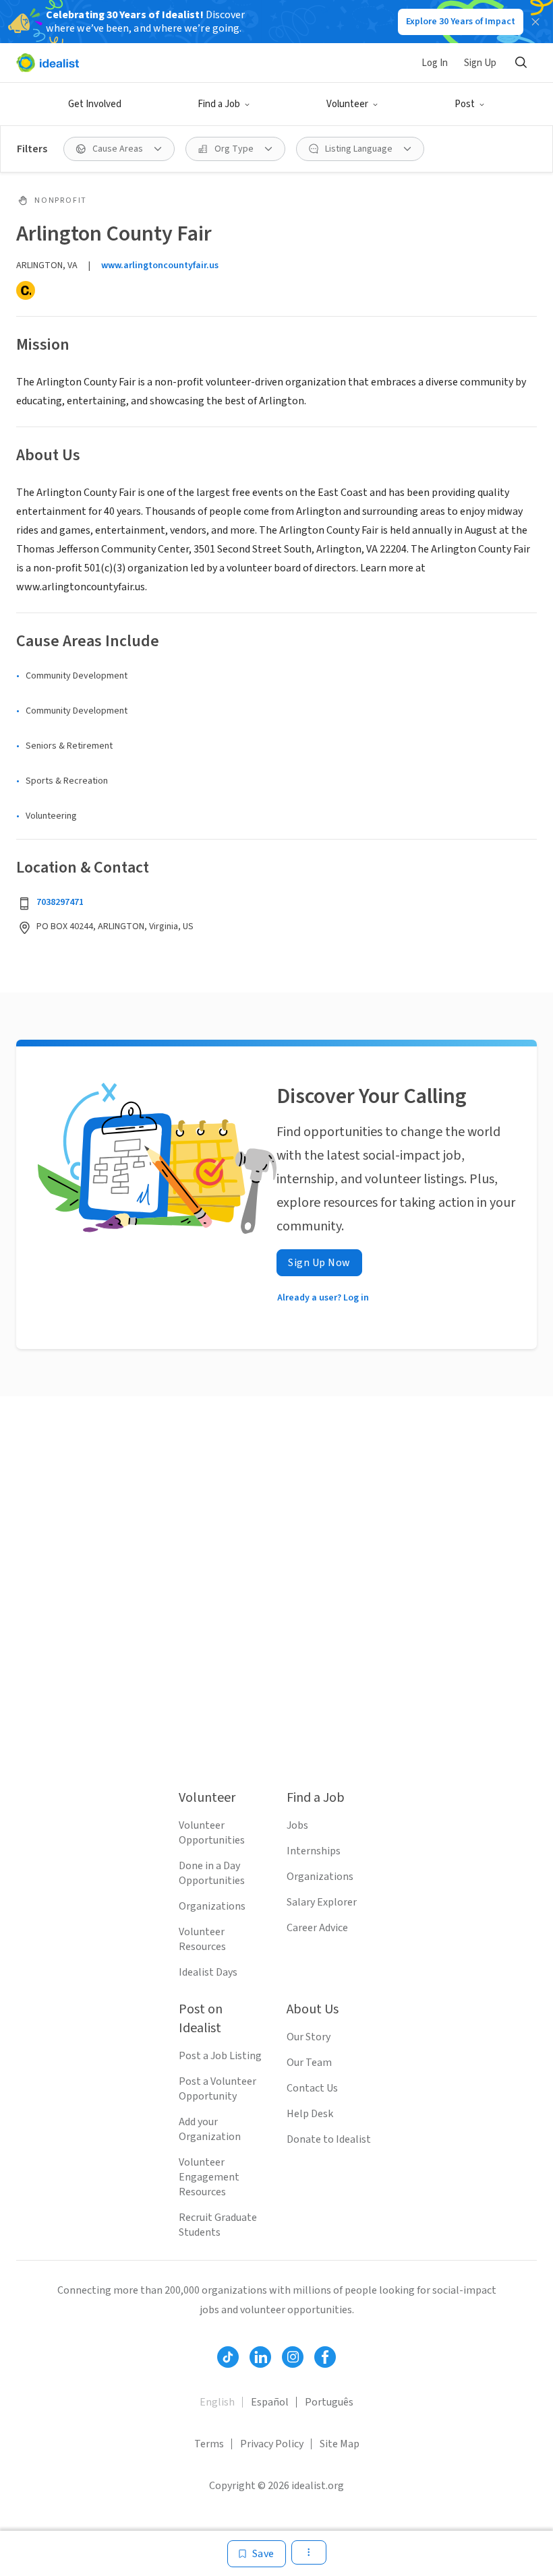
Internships (314, 1851)
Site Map (340, 2444)
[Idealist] (48, 63)
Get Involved (95, 104)
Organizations (212, 1906)
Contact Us (312, 2088)
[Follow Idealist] (228, 2357)
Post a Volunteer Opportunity (217, 2089)
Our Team (309, 2063)
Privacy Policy (272, 2444)
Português (329, 2402)
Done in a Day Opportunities (212, 1873)
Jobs (297, 1825)
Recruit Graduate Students (218, 2225)
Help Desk (310, 2114)
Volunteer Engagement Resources (209, 2177)
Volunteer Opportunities (212, 1833)
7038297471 (60, 902)
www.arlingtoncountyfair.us (160, 265)
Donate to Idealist (329, 2139)
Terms (209, 2444)
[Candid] (26, 290)
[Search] (521, 63)
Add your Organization (210, 2129)
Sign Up (480, 63)
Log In (435, 63)
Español (270, 2402)
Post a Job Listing (220, 2056)
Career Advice (317, 1928)
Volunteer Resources (202, 1939)
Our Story (309, 2037)
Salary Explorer (322, 1902)
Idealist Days (208, 1972)
